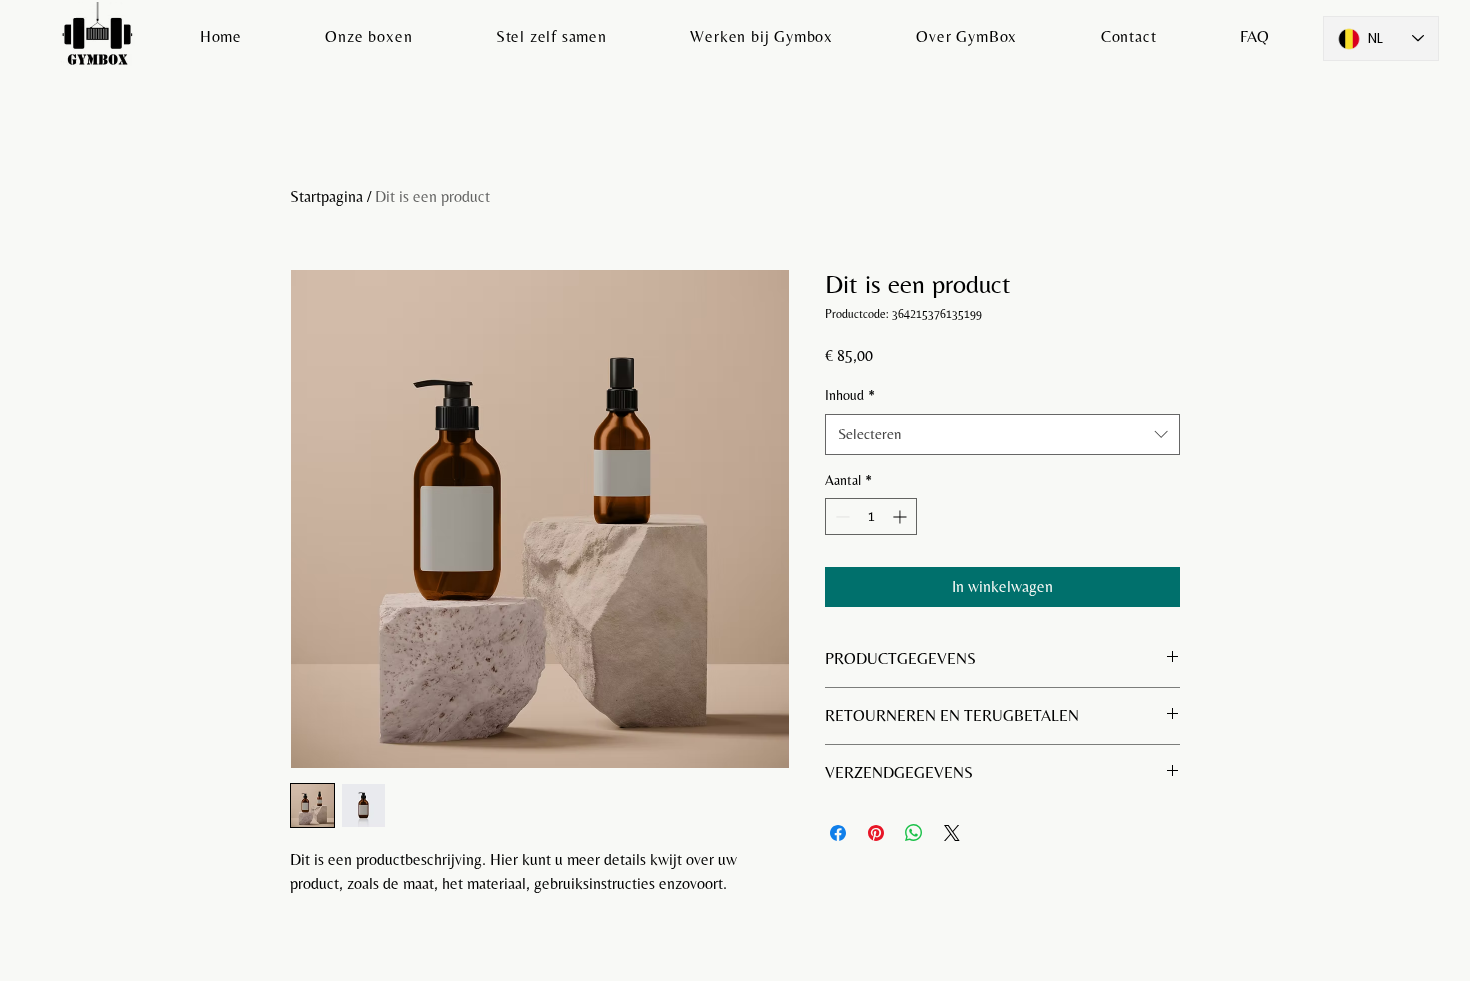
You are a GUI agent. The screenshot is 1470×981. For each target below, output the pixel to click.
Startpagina (326, 196)
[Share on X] (952, 833)
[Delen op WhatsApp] (914, 833)
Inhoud (850, 395)
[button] (369, 36)
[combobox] (1002, 434)
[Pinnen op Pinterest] (876, 833)
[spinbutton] (871, 516)
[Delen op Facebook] (838, 833)
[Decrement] (840, 516)
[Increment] (901, 516)
